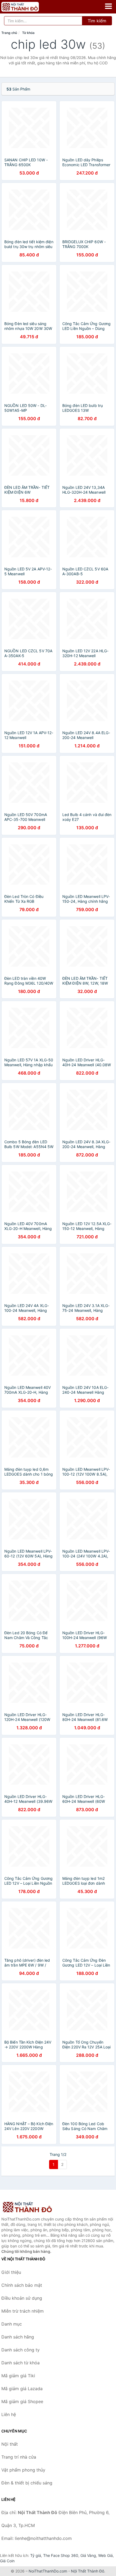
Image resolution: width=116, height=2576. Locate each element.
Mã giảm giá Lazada (22, 2389)
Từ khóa (28, 33)
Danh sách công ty (21, 2350)
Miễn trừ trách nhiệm (23, 2311)
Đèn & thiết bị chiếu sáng (27, 2483)
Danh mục (12, 2324)
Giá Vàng (88, 2555)
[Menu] (108, 6)
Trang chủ (9, 33)
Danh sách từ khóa (21, 2363)
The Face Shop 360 (61, 2555)
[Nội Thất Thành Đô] (28, 2207)
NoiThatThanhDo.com (48, 2571)
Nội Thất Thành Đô (88, 2571)
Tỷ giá (36, 2555)
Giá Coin (7, 2561)
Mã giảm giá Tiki (18, 2376)
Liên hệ (9, 2414)
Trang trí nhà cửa (19, 2457)
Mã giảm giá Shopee (22, 2401)
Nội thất (10, 2444)
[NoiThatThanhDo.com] (27, 7)
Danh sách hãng (18, 2337)
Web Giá (105, 2555)
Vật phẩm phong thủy (23, 2470)
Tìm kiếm (97, 21)
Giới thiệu (11, 2272)
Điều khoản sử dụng (22, 2298)
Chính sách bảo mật (22, 2285)
